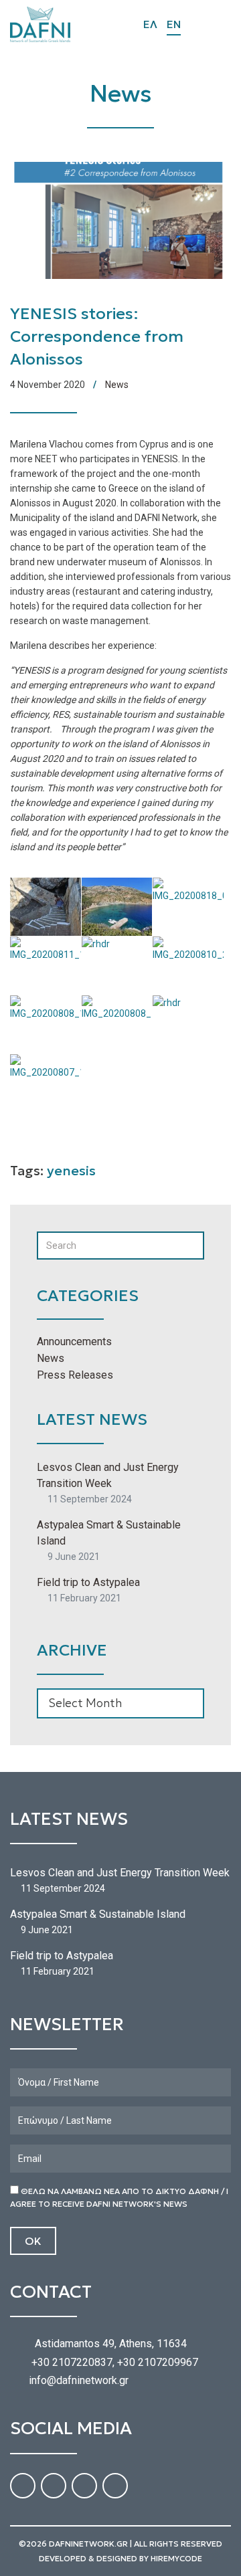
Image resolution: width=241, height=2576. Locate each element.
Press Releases (75, 1375)
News (117, 385)
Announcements (74, 1342)
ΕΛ (150, 24)
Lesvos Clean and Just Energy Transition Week (108, 1475)
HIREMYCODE (176, 2558)
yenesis (71, 1171)
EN (174, 24)
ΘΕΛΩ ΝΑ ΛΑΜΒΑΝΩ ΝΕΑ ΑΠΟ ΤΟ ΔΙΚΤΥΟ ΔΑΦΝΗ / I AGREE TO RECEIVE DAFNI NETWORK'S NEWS (119, 2197)
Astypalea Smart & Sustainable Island (109, 1533)
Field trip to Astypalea (88, 1582)
